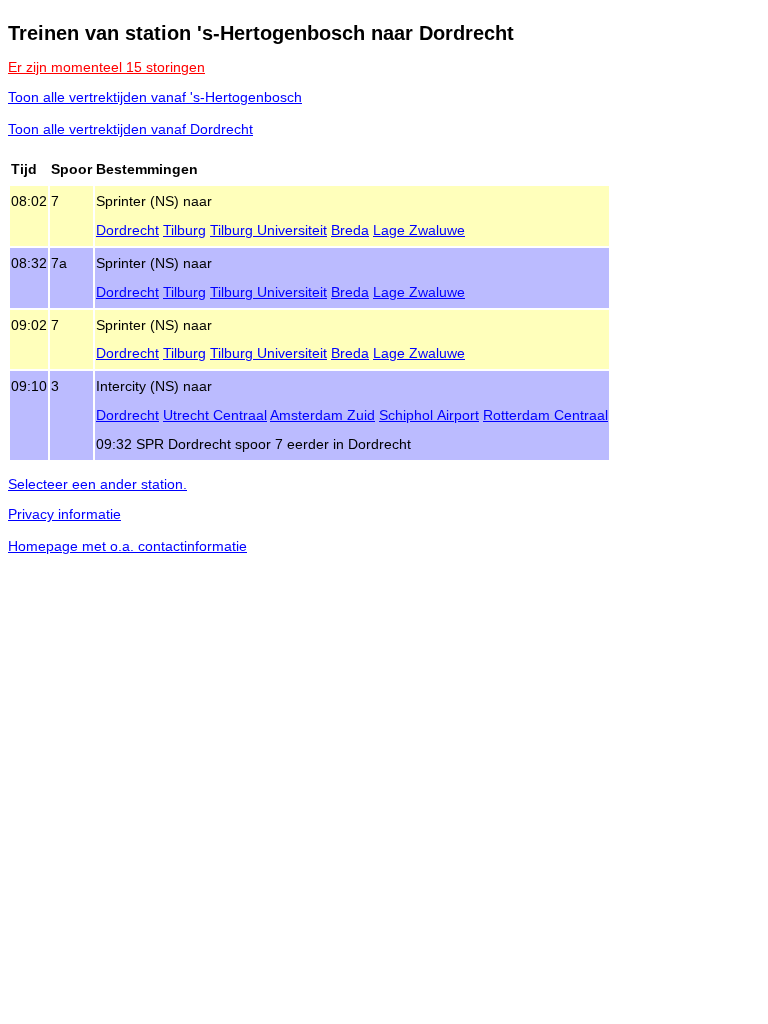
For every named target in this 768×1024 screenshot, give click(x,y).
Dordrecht (127, 230)
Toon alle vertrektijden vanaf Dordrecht (130, 129)
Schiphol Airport (429, 415)
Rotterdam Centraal (545, 415)
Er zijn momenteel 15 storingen (106, 67)
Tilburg (184, 230)
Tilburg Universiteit (268, 230)
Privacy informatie (64, 514)
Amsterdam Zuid (322, 415)
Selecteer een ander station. (97, 484)
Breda (350, 230)
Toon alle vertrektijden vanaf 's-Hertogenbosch (155, 97)
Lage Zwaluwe (419, 230)
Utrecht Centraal (215, 415)
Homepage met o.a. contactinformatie (127, 546)
